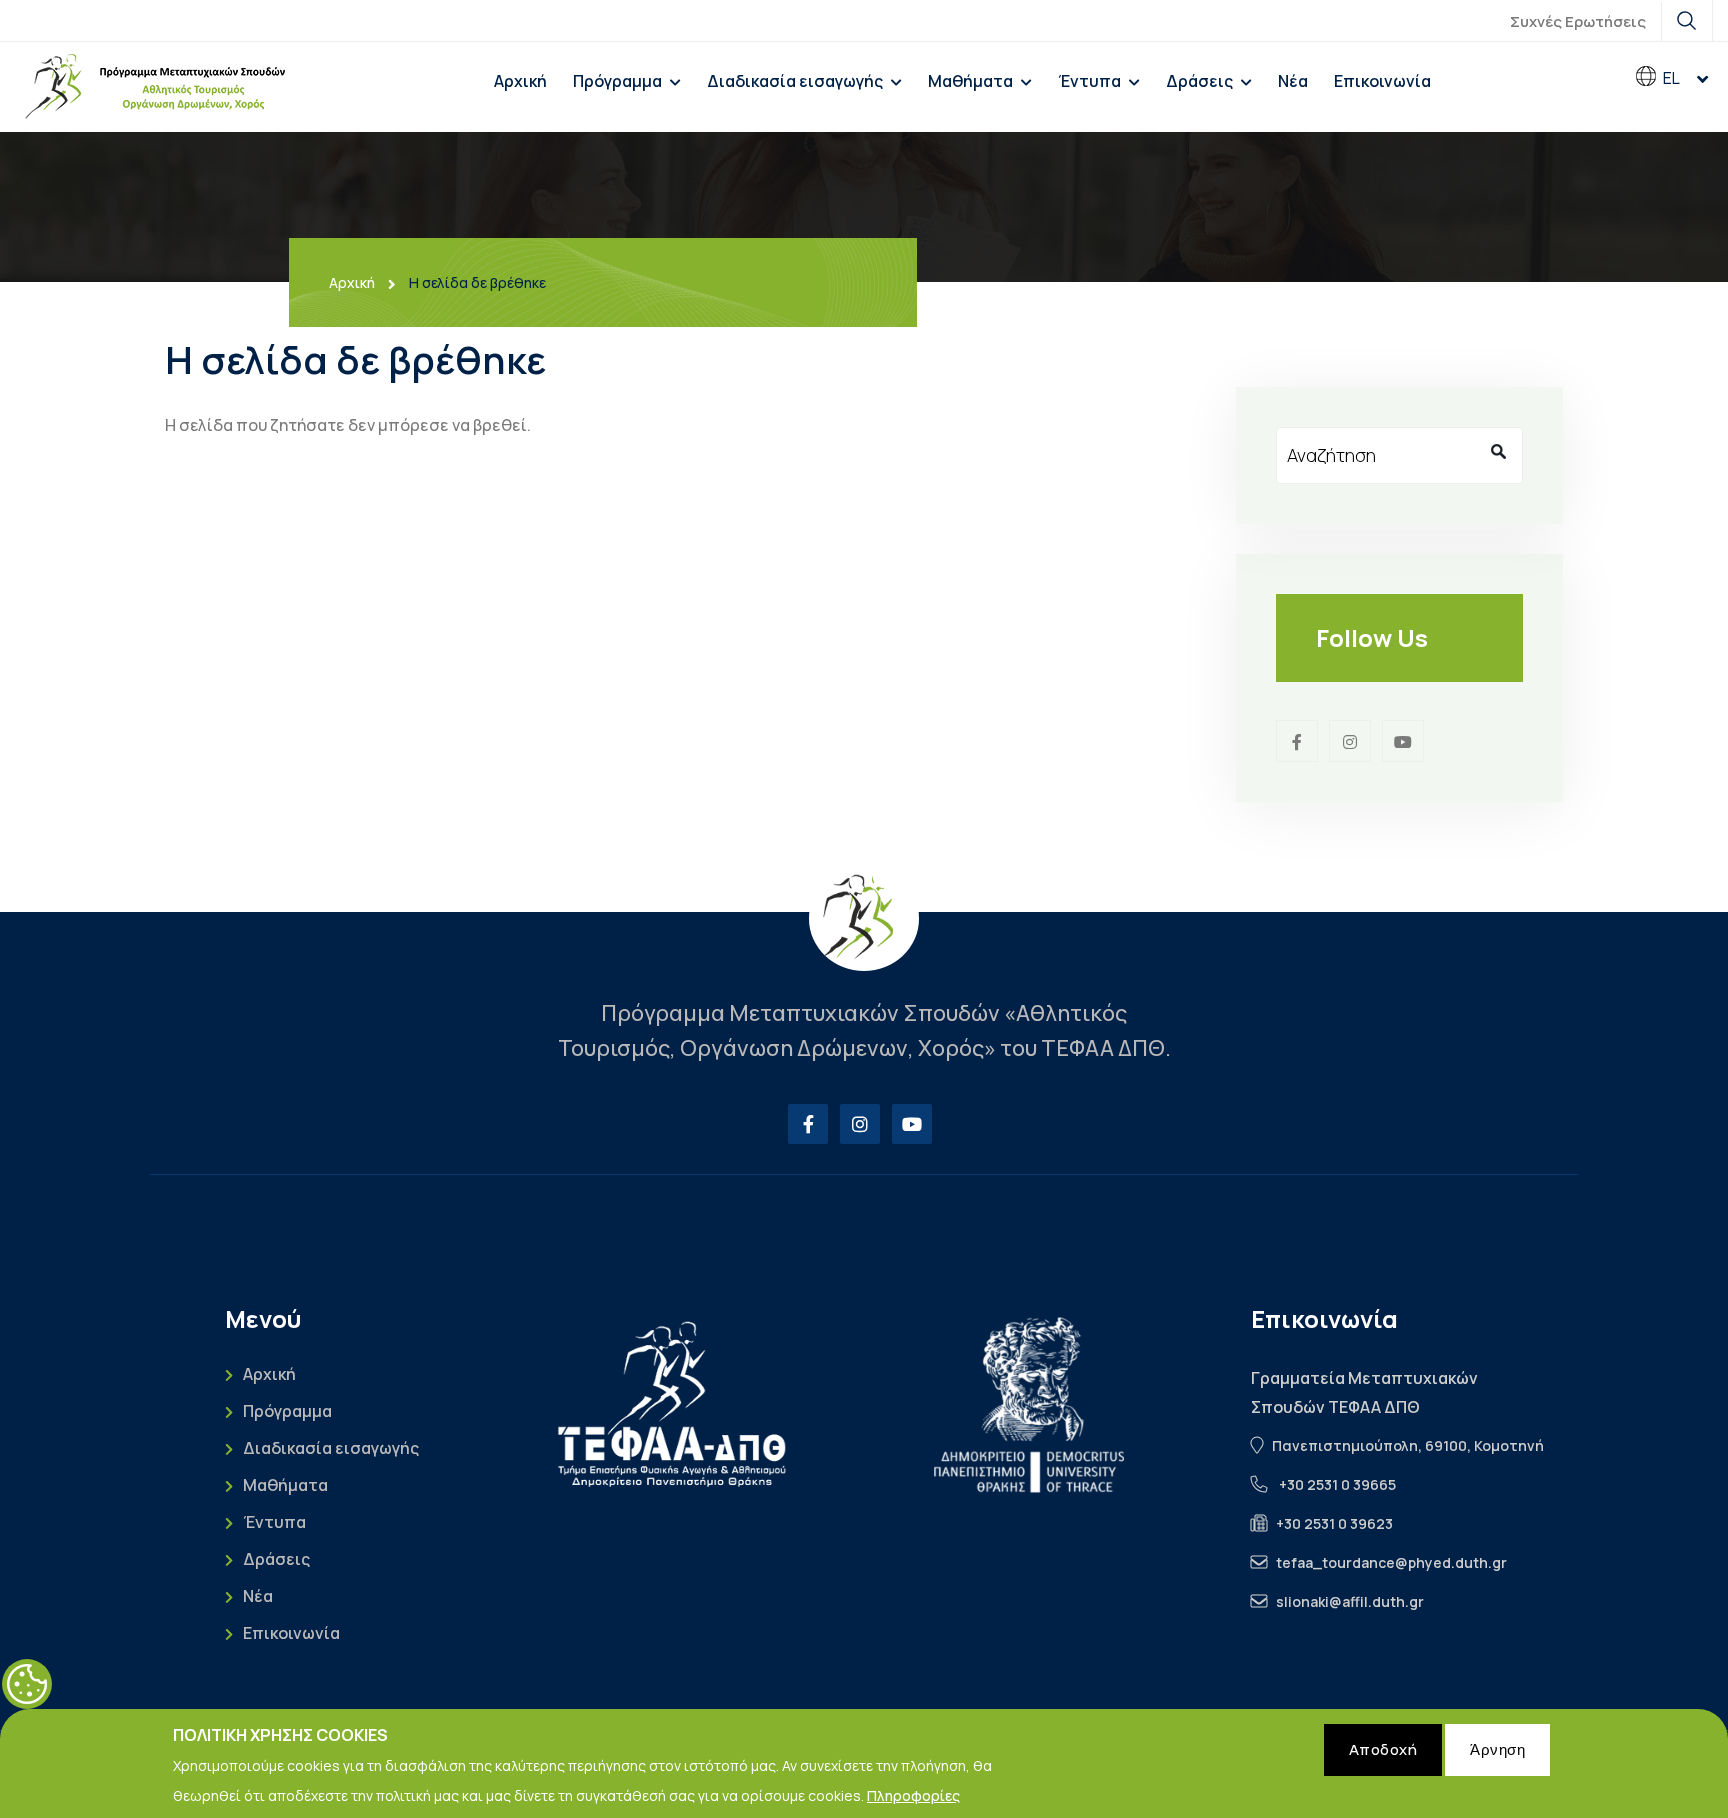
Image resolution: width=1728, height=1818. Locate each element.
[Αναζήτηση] (1498, 452)
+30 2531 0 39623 (1334, 1523)
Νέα (1293, 81)
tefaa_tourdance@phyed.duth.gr (1391, 1562)
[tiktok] (1403, 741)
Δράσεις (1199, 81)
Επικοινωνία (1382, 81)
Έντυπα (1089, 81)
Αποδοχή (1383, 1749)
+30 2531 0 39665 (1337, 1484)
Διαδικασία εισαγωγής (795, 81)
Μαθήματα (970, 81)
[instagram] (1350, 741)
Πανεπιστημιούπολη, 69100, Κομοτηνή (1408, 1445)
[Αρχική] (155, 86)
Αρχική (520, 81)
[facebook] (1297, 741)
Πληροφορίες (913, 1794)
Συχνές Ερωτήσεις (1578, 21)
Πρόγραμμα (617, 81)
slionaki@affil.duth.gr (1350, 1601)
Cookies (27, 1684)
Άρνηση (1497, 1749)
